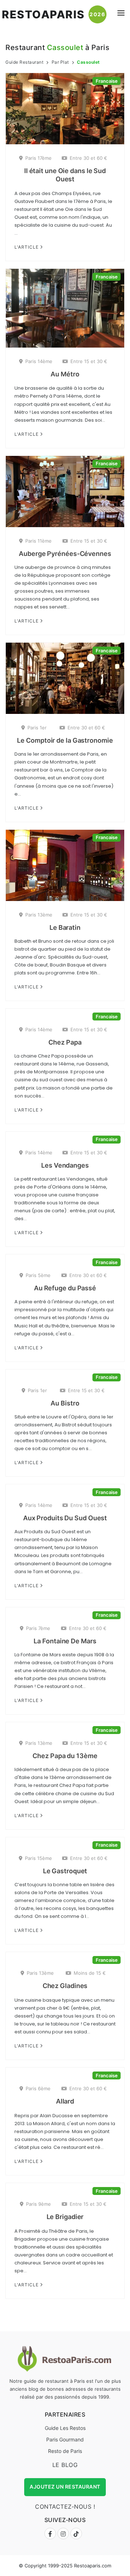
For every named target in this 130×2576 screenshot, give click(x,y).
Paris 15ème (38, 1858)
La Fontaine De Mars (65, 1641)
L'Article (27, 247)
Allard (65, 2101)
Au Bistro (65, 1403)
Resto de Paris (65, 2451)
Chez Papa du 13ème (65, 1756)
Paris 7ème (38, 1628)
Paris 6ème (38, 2088)
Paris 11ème (38, 541)
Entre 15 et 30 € (89, 361)
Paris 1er (37, 728)
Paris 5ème (38, 1275)
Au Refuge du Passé (65, 1288)
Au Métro (65, 374)
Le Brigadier (65, 2217)
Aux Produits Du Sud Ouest (65, 1518)
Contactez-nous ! (65, 2507)
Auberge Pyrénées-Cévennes (65, 554)
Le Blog (65, 2465)
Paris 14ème (39, 361)
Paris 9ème (38, 2204)
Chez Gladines (65, 1986)
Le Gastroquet (65, 1871)
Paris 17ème (38, 158)
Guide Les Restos (65, 2428)
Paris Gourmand (65, 2439)
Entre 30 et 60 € (88, 158)
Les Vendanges (65, 1165)
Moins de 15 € (90, 1973)
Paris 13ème (39, 915)
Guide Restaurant (24, 62)
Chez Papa (65, 1042)
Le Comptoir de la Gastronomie (65, 740)
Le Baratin (65, 927)
